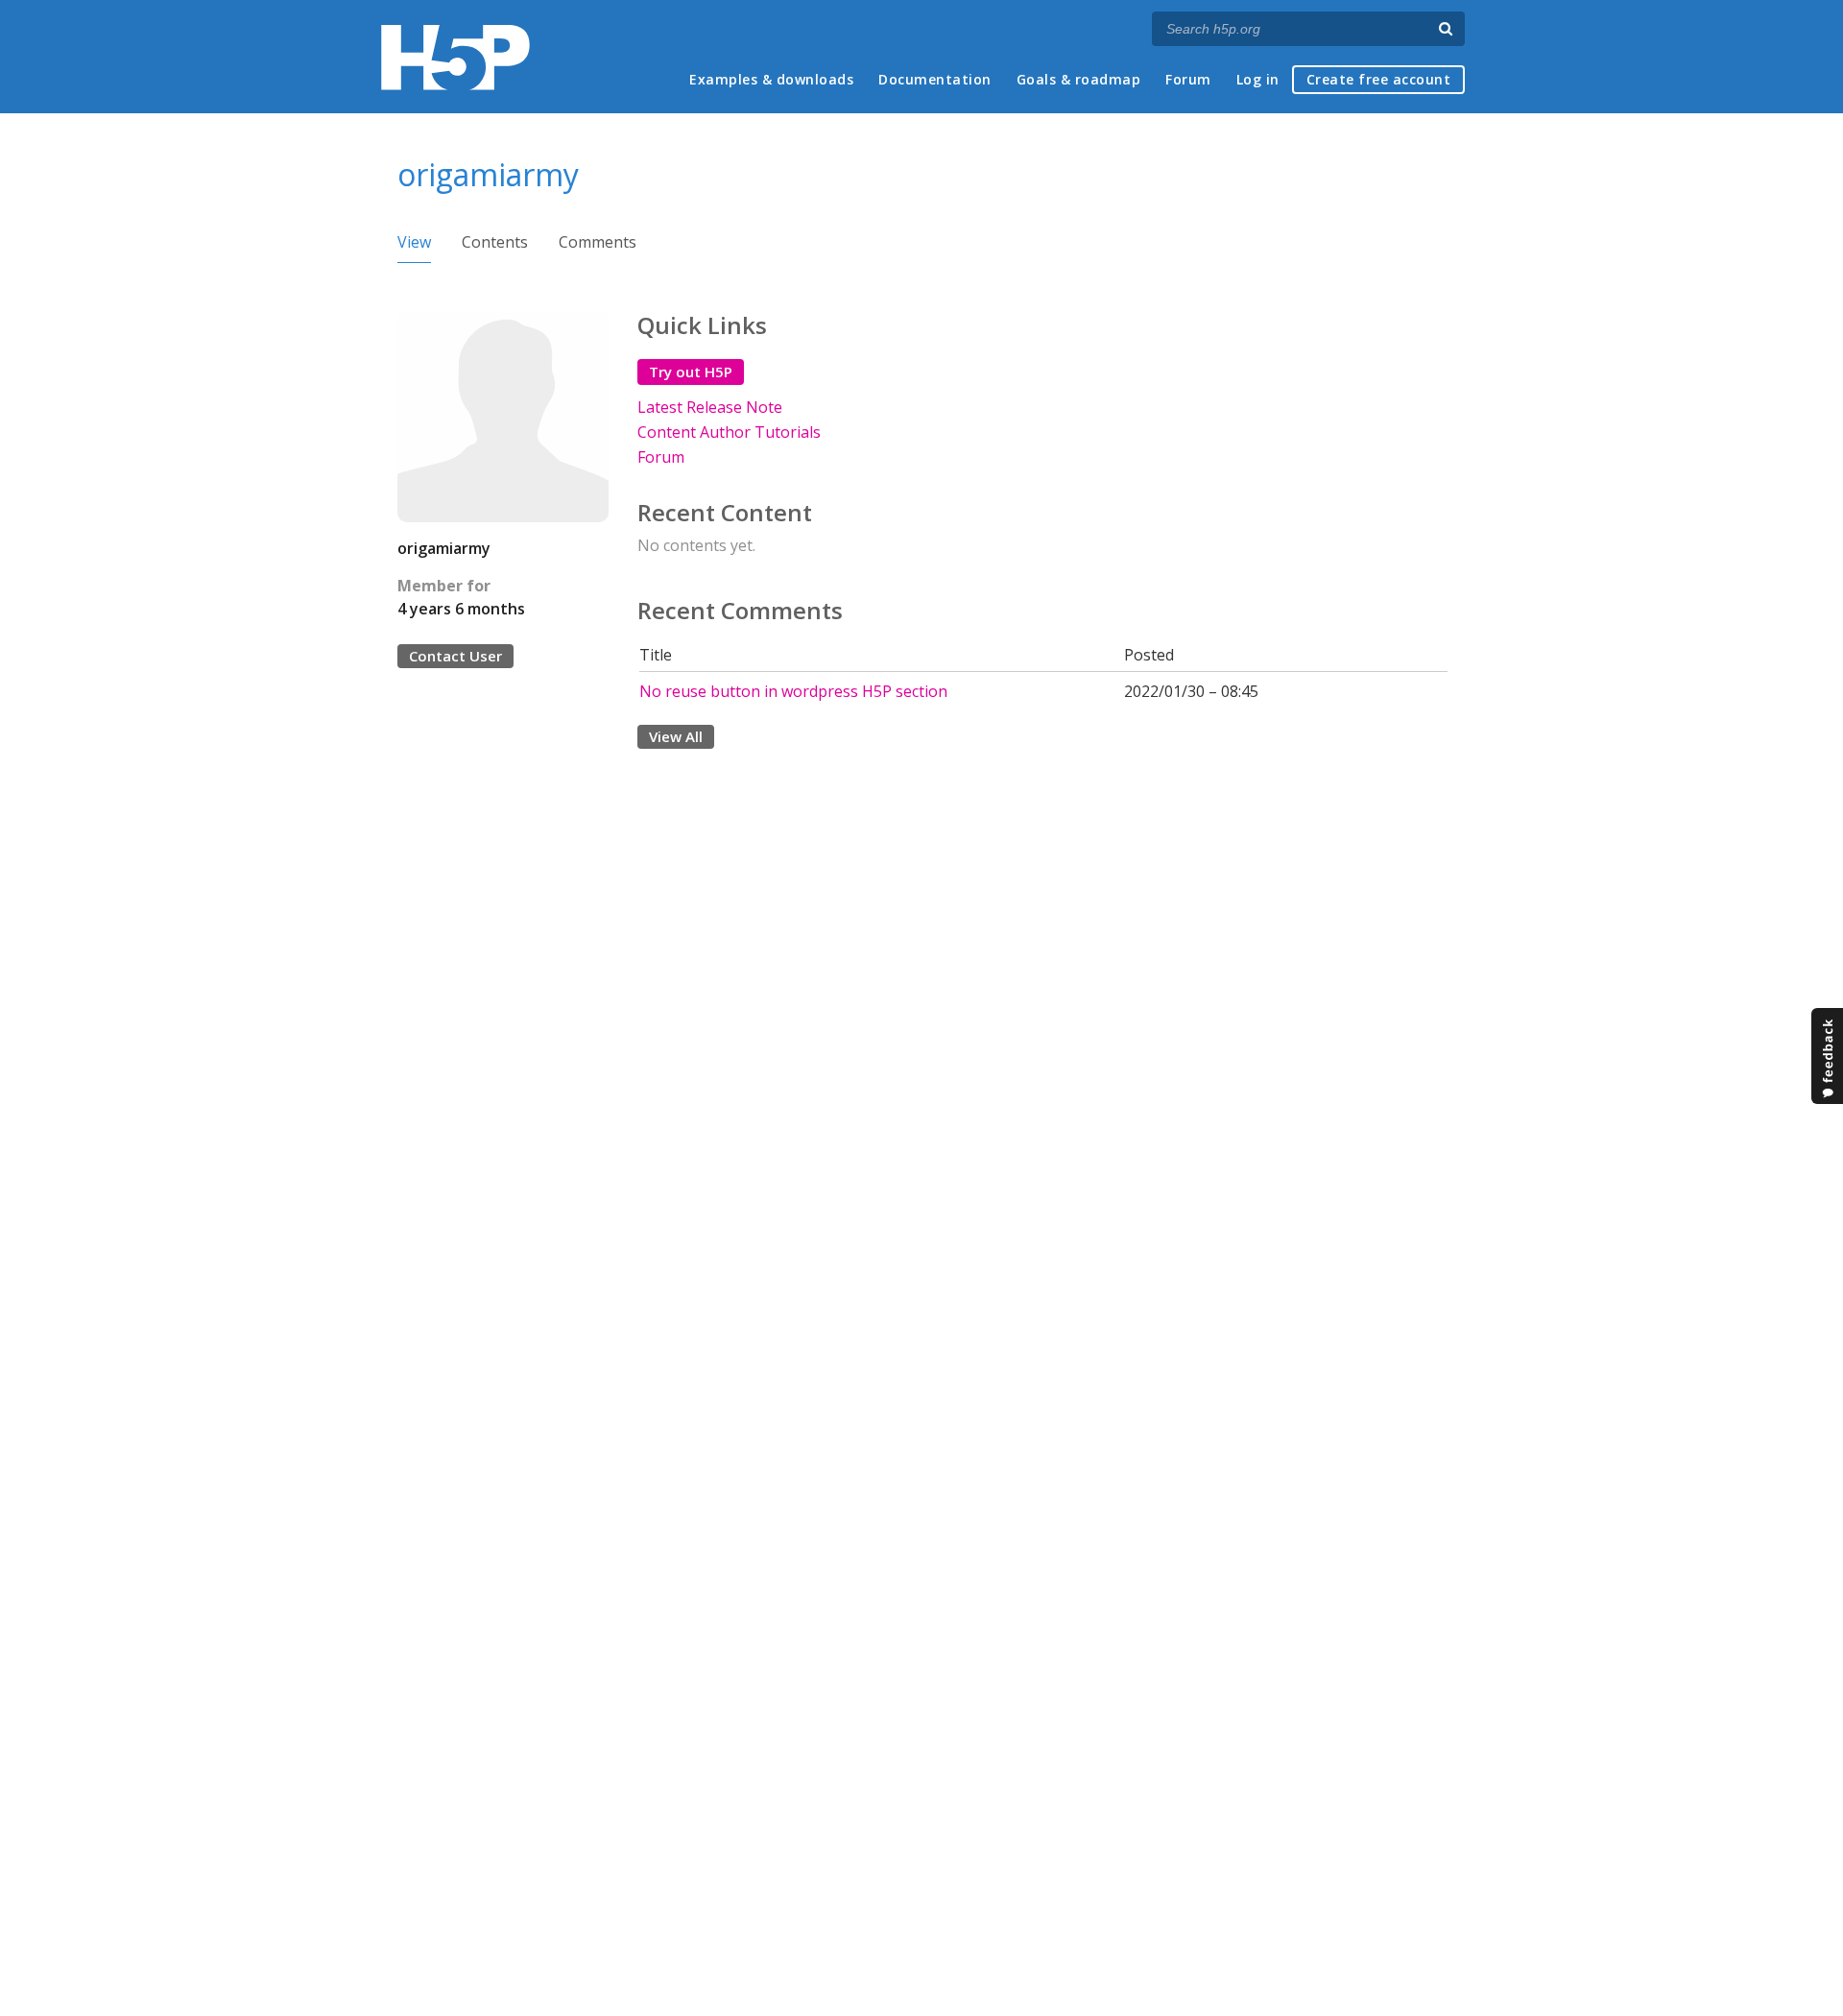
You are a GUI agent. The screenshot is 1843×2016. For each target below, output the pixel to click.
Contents (495, 242)
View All (676, 736)
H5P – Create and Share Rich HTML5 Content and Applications (455, 57)
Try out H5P (691, 372)
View (414, 242)
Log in (1258, 79)
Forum (1188, 79)
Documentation (935, 79)
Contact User (455, 656)
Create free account (1379, 79)
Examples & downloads (771, 79)
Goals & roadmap (1079, 79)
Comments (598, 242)
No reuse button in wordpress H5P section (793, 691)
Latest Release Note (710, 407)
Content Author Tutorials (729, 432)
